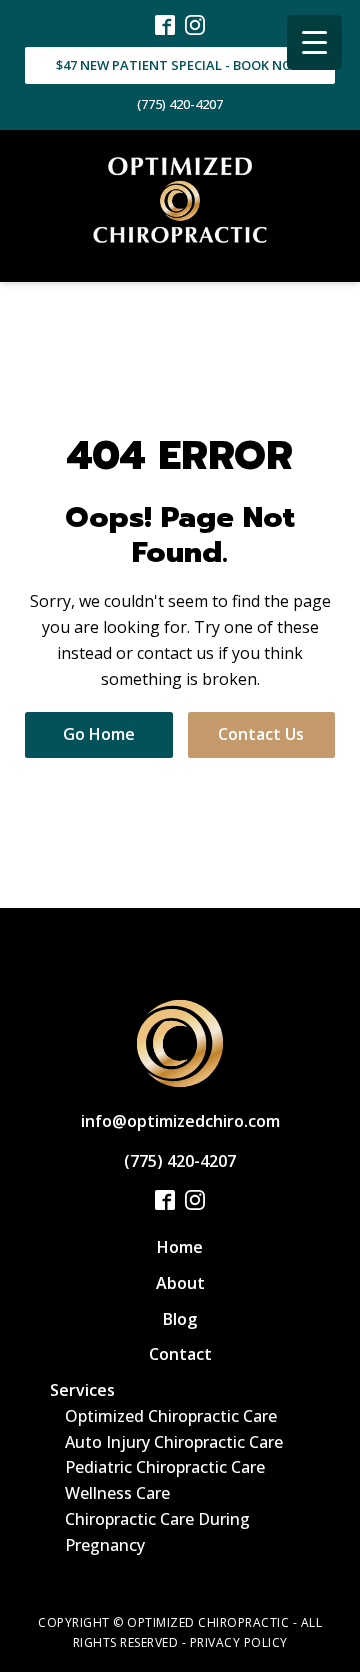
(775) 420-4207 (180, 104)
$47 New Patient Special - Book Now (180, 65)
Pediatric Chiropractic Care (165, 1467)
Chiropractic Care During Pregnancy (157, 1532)
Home (180, 1247)
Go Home (99, 734)
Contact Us (261, 734)
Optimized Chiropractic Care (171, 1416)
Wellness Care (117, 1493)
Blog (180, 1319)
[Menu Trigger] (314, 42)
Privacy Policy (239, 1642)
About (180, 1283)
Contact (180, 1354)
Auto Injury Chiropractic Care (174, 1442)
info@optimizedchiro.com (180, 1121)
